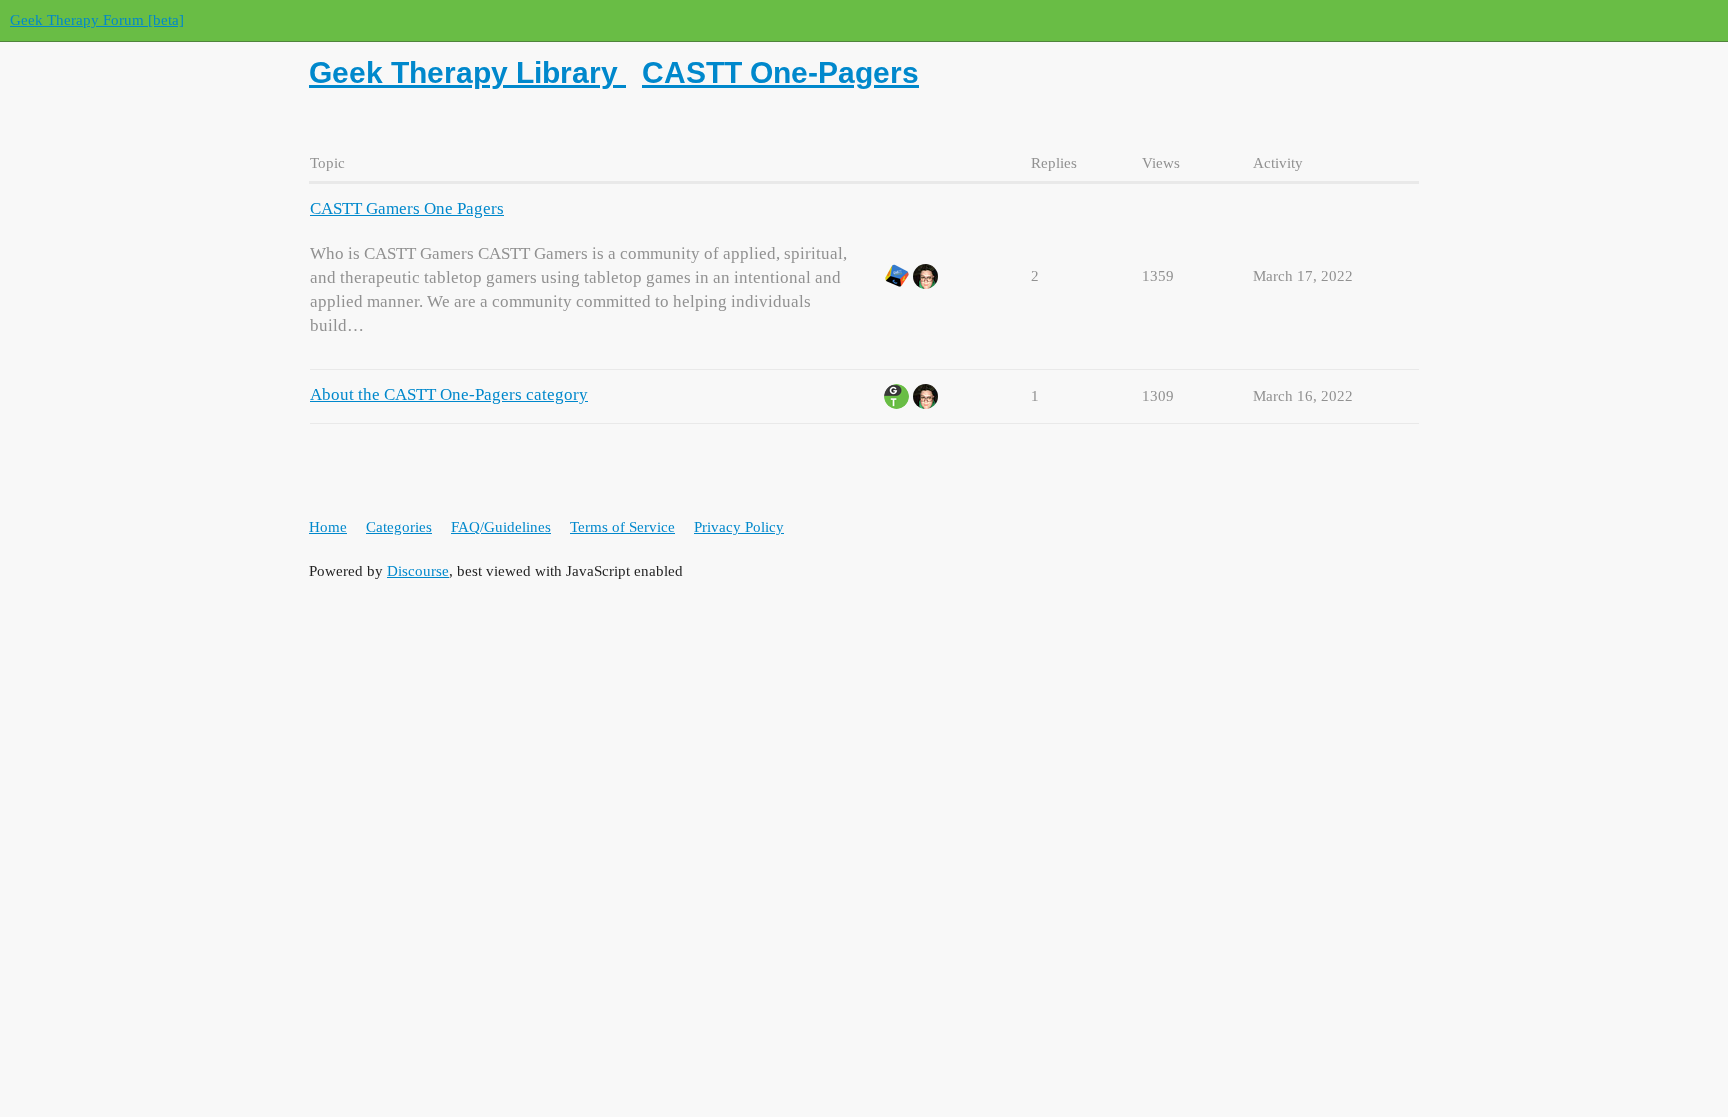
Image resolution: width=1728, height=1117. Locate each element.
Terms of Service (622, 527)
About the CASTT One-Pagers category (449, 394)
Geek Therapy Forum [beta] (97, 20)
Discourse (418, 571)
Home (328, 527)
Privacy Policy (739, 527)
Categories (399, 527)
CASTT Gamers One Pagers (407, 208)
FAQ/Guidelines (501, 527)
